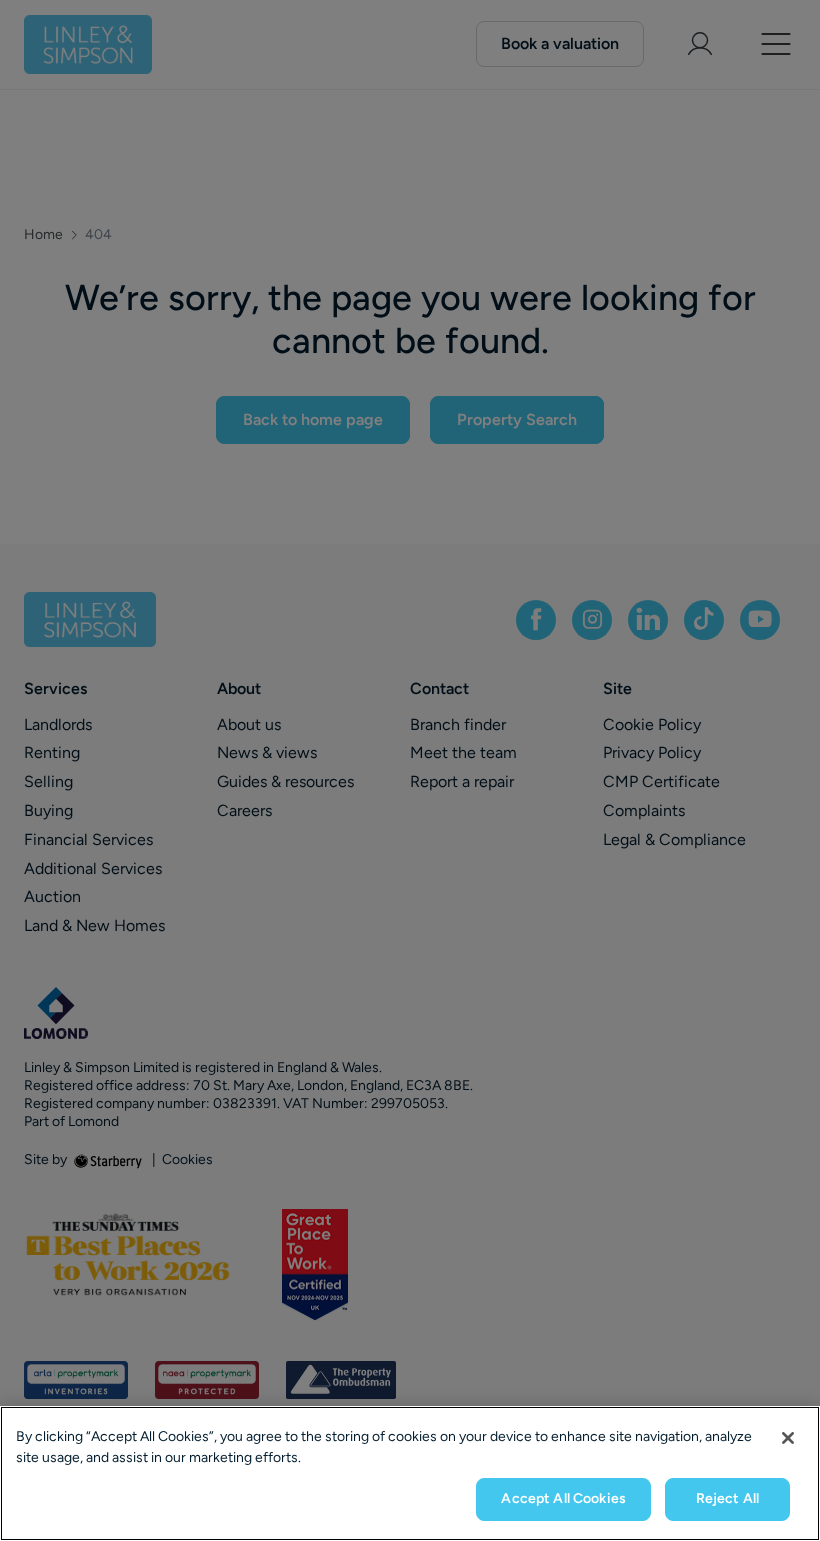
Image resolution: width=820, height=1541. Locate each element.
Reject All (727, 1498)
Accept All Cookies (563, 1498)
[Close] (788, 1438)
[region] (410, 1473)
